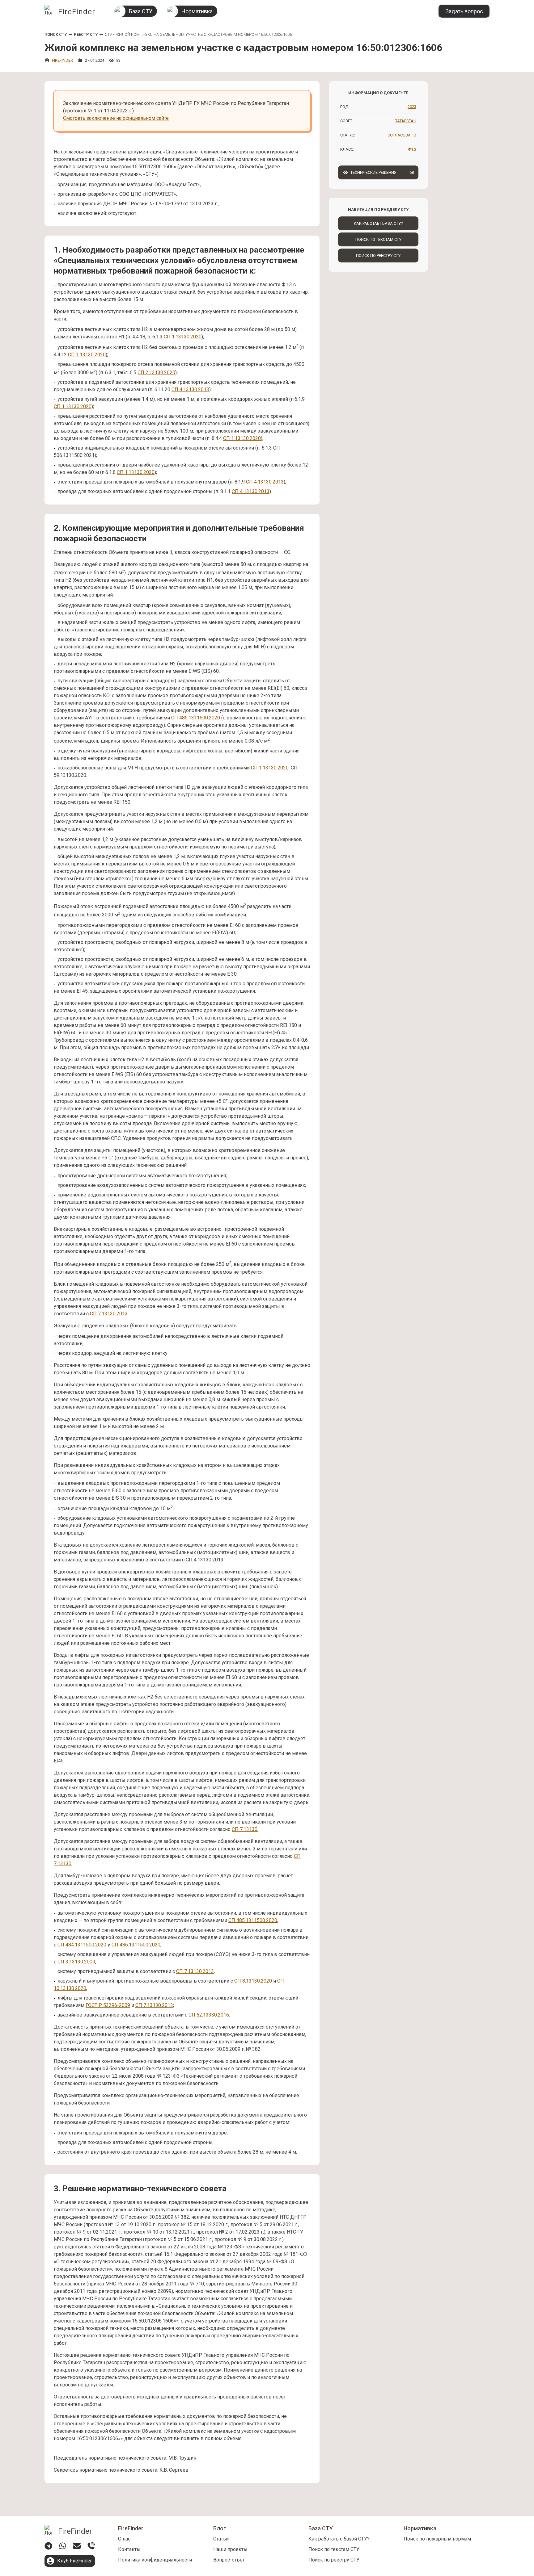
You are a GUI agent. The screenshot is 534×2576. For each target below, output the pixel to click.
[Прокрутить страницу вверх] (518, 2509)
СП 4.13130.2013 (190, 390)
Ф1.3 (412, 149)
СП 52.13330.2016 (209, 2015)
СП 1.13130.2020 (183, 337)
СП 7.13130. (245, 1829)
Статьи (221, 2539)
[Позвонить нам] (91, 2546)
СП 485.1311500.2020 (196, 718)
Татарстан (406, 121)
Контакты (129, 2549)
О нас (124, 2539)
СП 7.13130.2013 (109, 1314)
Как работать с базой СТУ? (339, 2539)
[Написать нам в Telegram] (48, 2546)
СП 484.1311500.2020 (82, 1945)
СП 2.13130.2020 (156, 373)
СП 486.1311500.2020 (136, 1945)
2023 (412, 107)
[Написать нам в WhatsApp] (63, 2546)
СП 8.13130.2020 (253, 1981)
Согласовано (402, 135)
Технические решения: (382, 172)
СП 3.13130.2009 (76, 1962)
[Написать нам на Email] (77, 2546)
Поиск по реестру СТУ (378, 256)
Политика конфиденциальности (155, 2560)
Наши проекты (230, 2549)
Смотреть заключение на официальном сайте (116, 118)
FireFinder (62, 60)
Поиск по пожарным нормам (437, 2539)
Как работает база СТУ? (378, 223)
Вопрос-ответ (229, 2560)
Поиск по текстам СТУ (378, 239)
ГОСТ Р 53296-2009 (108, 2005)
